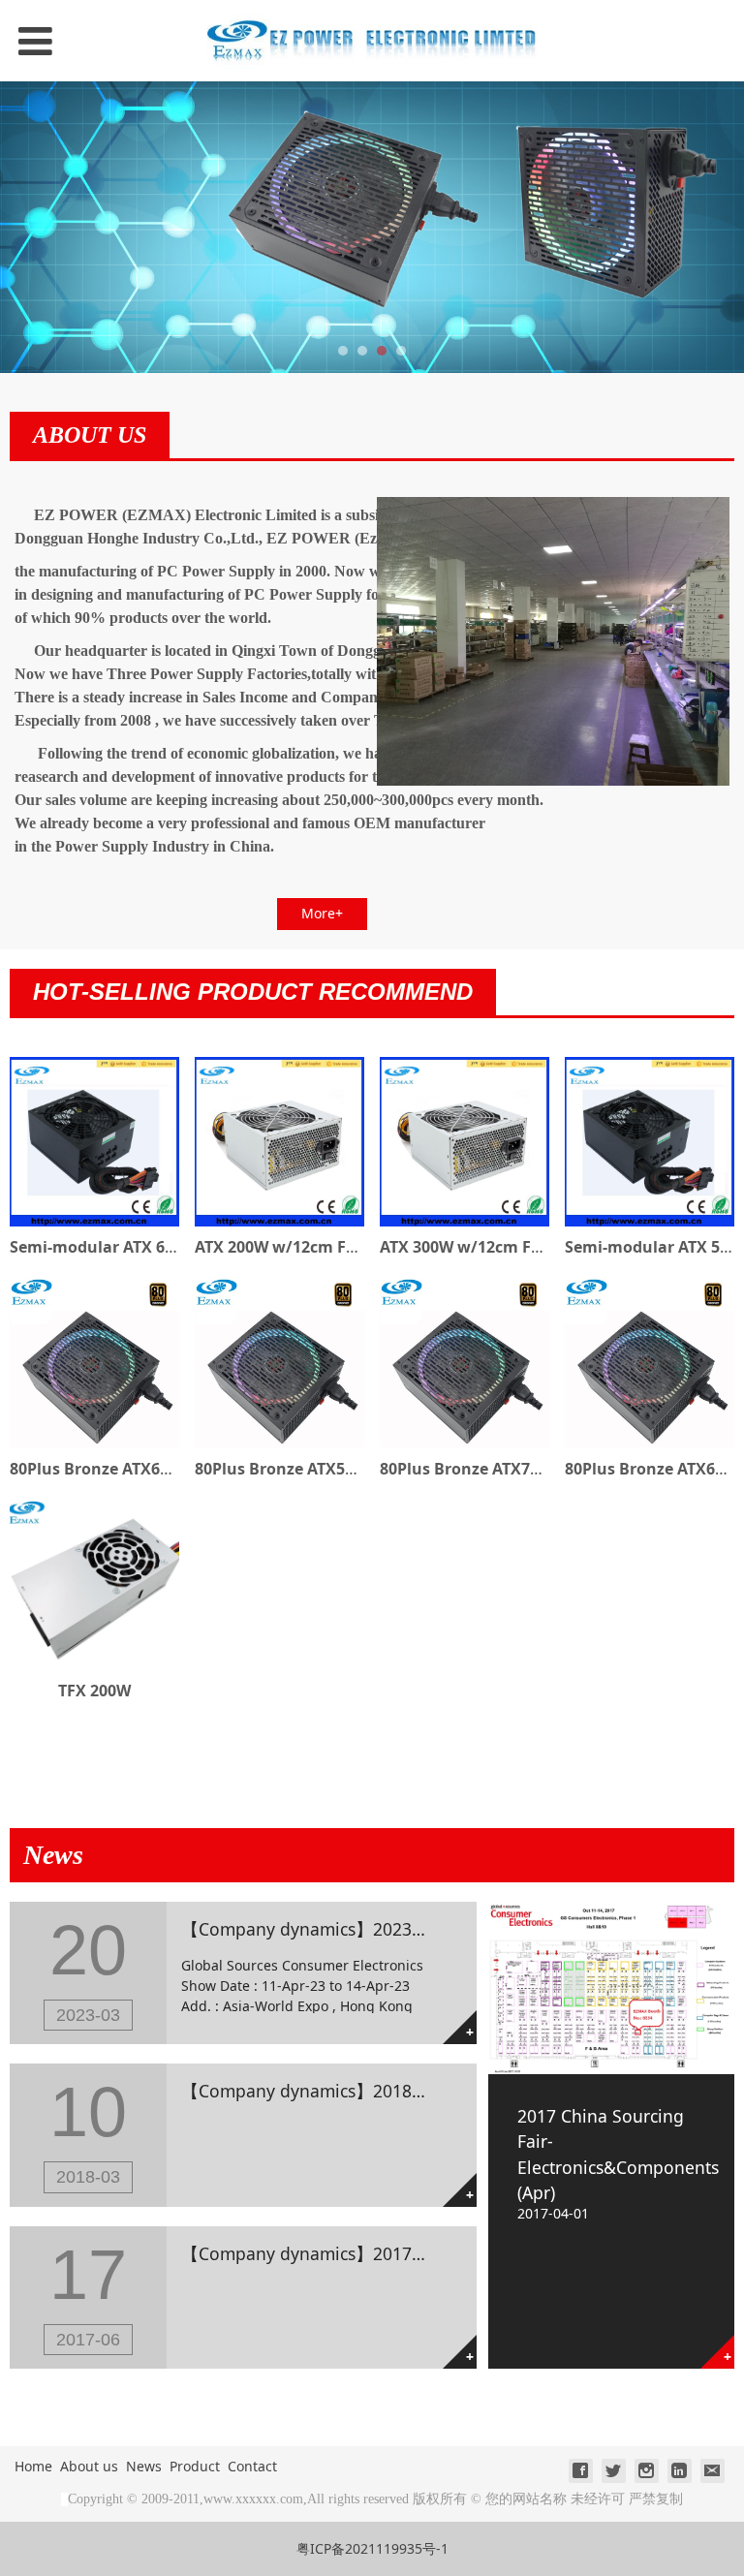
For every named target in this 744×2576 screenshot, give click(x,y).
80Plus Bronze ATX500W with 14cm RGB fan (361, 1469)
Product (195, 2466)
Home (33, 2466)
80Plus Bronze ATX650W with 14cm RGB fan (176, 1469)
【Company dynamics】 (277, 1929)
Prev (26, 228)
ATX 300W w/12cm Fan (465, 1247)
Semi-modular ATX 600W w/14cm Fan (152, 1247)
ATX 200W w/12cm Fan (280, 1247)
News (144, 2466)
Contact (252, 2466)
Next (718, 228)
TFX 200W (94, 1691)
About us (89, 2466)
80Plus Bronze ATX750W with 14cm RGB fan (546, 1469)
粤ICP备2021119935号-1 (372, 2548)
